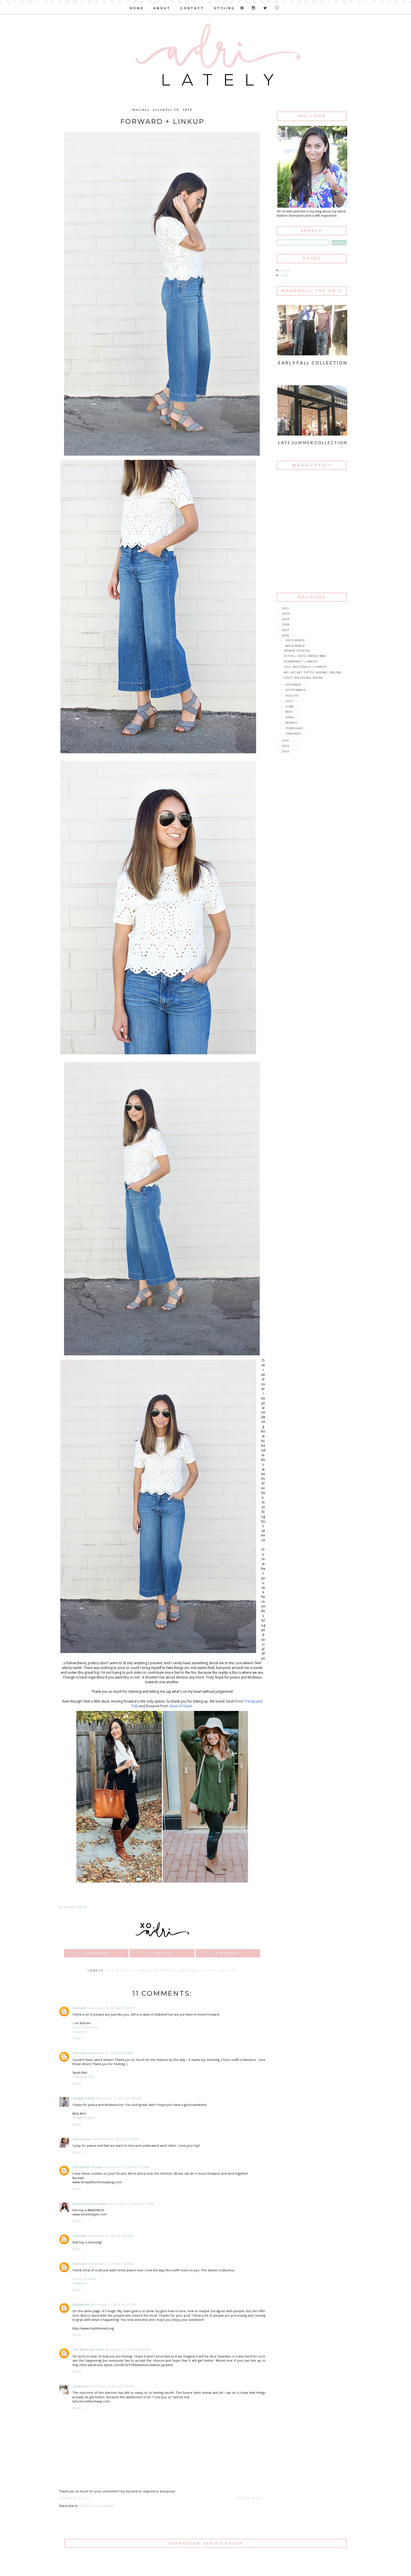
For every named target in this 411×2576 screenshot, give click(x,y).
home (137, 8)
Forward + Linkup (301, 661)
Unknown (80, 2008)
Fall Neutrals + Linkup (305, 667)
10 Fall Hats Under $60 (305, 656)
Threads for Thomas (88, 2167)
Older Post (250, 2498)
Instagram (80, 2032)
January (294, 734)
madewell (166, 1970)
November (296, 646)
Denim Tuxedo (297, 651)
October (294, 685)
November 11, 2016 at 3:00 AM (111, 2053)
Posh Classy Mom (85, 2027)
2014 (286, 746)
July (290, 701)
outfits (228, 1970)
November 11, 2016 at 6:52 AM (127, 2167)
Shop (284, 275)
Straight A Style (84, 2098)
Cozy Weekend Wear (303, 678)
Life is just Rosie (84, 2279)
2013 (286, 751)
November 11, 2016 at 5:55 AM (116, 2139)
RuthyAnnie (81, 2304)
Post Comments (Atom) (97, 2506)
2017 (286, 630)
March (292, 723)
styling (224, 8)
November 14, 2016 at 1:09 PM (111, 2386)
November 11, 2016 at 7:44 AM (111, 2264)
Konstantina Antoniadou (90, 2204)
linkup (143, 1970)
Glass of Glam (180, 1706)
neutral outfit (199, 1970)
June (290, 706)
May (290, 712)
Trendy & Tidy (83, 2077)
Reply (77, 2038)
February (295, 728)
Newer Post (75, 2498)
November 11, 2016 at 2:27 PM (114, 2304)
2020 (287, 614)
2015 (286, 741)
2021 (286, 608)
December (296, 640)
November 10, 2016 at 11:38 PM (111, 2008)
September (296, 690)
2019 (286, 619)
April (291, 717)
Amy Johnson (82, 2139)
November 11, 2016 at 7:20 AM (132, 2204)
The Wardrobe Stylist (88, 2349)
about (162, 8)
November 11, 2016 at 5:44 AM (119, 2098)
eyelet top (119, 1970)
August (293, 696)
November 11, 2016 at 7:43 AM (111, 2236)
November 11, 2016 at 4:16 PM (128, 2349)
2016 (286, 635)
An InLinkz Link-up (73, 1907)
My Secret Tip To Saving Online (313, 672)
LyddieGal (80, 2386)
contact (192, 8)
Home (285, 270)
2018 (286, 625)
